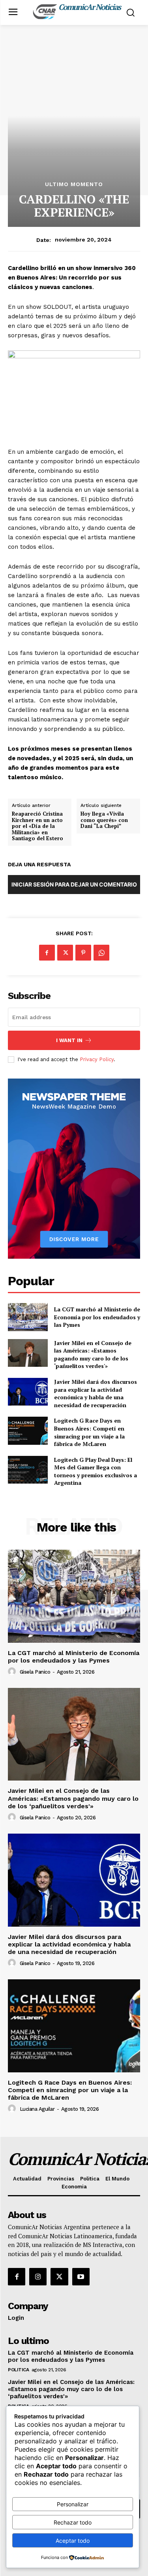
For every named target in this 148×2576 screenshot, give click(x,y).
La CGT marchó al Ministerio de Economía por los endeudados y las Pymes (97, 1317)
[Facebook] (47, 953)
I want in (69, 1040)
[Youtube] (81, 2277)
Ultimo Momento (74, 184)
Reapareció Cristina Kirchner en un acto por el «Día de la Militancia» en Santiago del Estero (37, 826)
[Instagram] (38, 2277)
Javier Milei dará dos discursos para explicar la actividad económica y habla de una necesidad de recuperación (96, 1393)
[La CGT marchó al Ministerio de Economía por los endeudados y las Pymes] (28, 1317)
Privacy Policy (97, 1059)
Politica (18, 2370)
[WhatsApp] (101, 953)
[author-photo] (13, 1672)
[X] (65, 953)
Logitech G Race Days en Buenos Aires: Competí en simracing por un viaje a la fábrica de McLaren (89, 1432)
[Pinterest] (83, 953)
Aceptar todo (73, 2541)
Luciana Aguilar (37, 2109)
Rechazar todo (73, 2522)
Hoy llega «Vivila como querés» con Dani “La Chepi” (104, 820)
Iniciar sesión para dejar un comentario (74, 884)
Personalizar (73, 2504)
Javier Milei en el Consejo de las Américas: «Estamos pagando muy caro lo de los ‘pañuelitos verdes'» (93, 1355)
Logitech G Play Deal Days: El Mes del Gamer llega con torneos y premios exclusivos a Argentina (96, 1471)
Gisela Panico (35, 1672)
